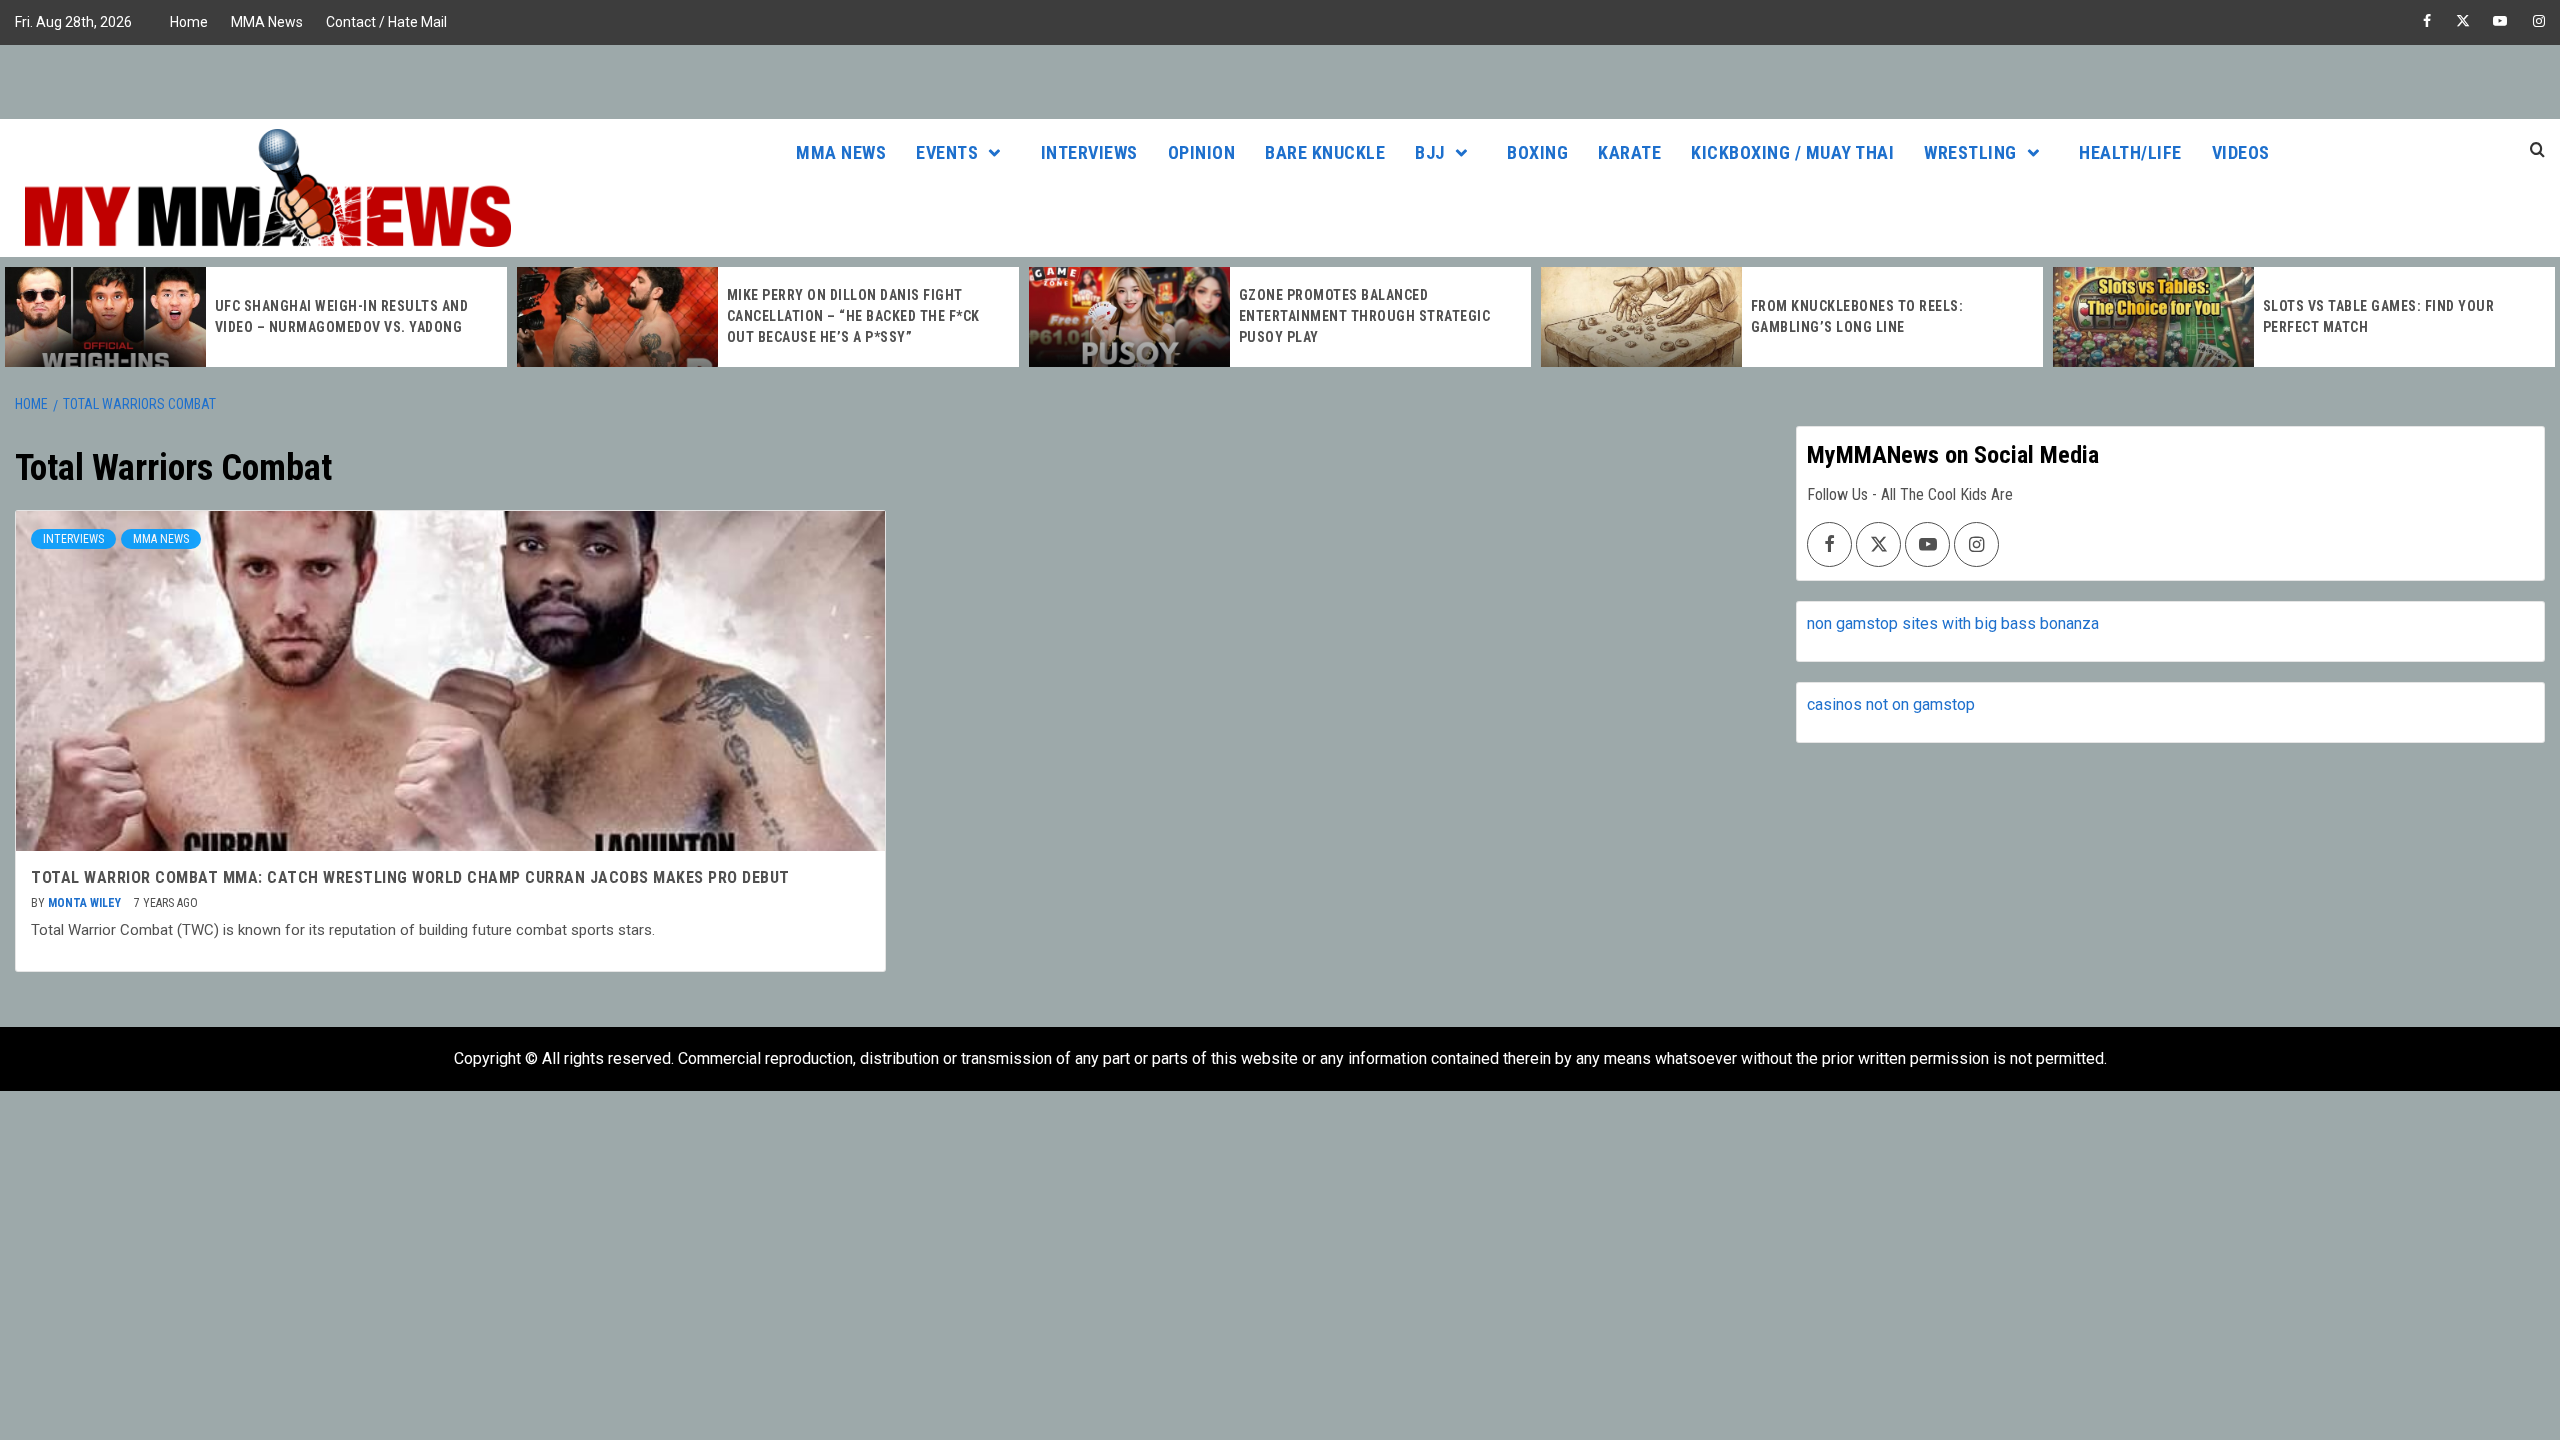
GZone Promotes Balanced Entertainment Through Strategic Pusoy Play (1365, 316)
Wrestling (1970, 152)
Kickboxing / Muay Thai (1792, 152)
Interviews (1089, 152)
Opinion (1202, 152)
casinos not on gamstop (1891, 704)
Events (947, 152)
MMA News (267, 22)
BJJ (1430, 152)
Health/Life (2130, 152)
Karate (1629, 152)
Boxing (1537, 152)
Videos (2241, 152)
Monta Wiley (86, 903)
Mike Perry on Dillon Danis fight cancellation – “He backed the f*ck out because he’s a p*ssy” (853, 316)
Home (189, 22)
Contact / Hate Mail (386, 22)
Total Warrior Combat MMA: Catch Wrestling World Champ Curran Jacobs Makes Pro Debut (410, 877)
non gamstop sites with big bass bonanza (1953, 623)
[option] (256, 317)
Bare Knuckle (1325, 152)
